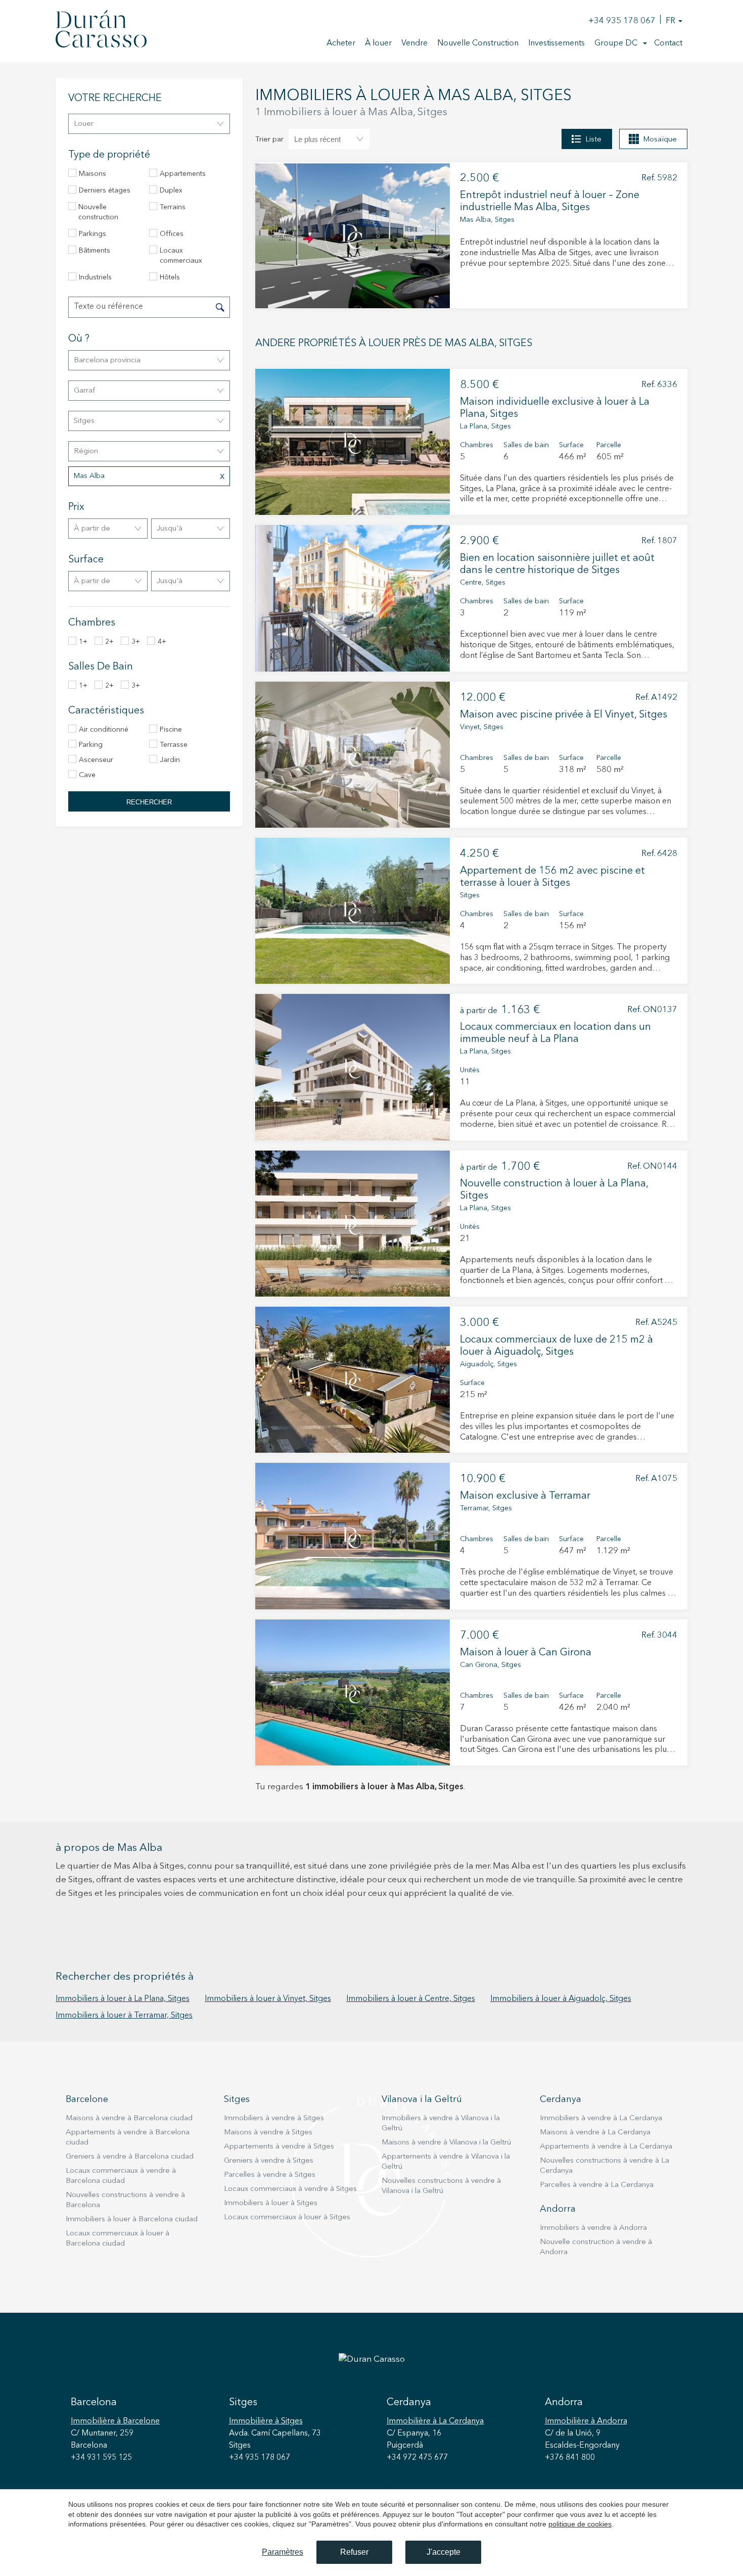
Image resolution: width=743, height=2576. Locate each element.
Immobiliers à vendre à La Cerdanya (601, 2118)
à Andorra (586, 2421)
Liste (593, 140)
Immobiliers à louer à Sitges (271, 2203)
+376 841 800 (570, 2458)
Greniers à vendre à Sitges (269, 2161)
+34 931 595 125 (101, 2458)
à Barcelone (115, 2421)
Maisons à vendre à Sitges (268, 2133)
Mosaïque (660, 140)
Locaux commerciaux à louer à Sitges (287, 2217)
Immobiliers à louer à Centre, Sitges (411, 1999)
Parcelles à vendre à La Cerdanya (597, 2185)
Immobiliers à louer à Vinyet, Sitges (268, 1999)
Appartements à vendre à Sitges (279, 2147)
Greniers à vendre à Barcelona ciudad (130, 2157)
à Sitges (266, 2421)
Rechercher (149, 802)
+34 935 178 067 (622, 21)
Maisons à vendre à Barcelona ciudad (129, 2118)
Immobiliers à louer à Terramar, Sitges (124, 2016)
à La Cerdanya (435, 2421)
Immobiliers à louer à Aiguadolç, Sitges (561, 1999)
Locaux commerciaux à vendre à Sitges (290, 2189)
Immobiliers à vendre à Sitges (274, 2118)
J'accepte (444, 2552)
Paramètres (283, 2552)
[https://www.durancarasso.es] (101, 31)
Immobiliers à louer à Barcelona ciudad (132, 2220)
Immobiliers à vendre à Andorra (593, 2228)
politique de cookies (580, 2524)
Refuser (354, 2552)
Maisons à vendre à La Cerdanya (595, 2133)
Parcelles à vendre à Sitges (270, 2175)
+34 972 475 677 (417, 2458)
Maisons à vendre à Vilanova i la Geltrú (446, 2143)
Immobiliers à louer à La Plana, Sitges (123, 1999)
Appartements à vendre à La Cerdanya (606, 2147)
